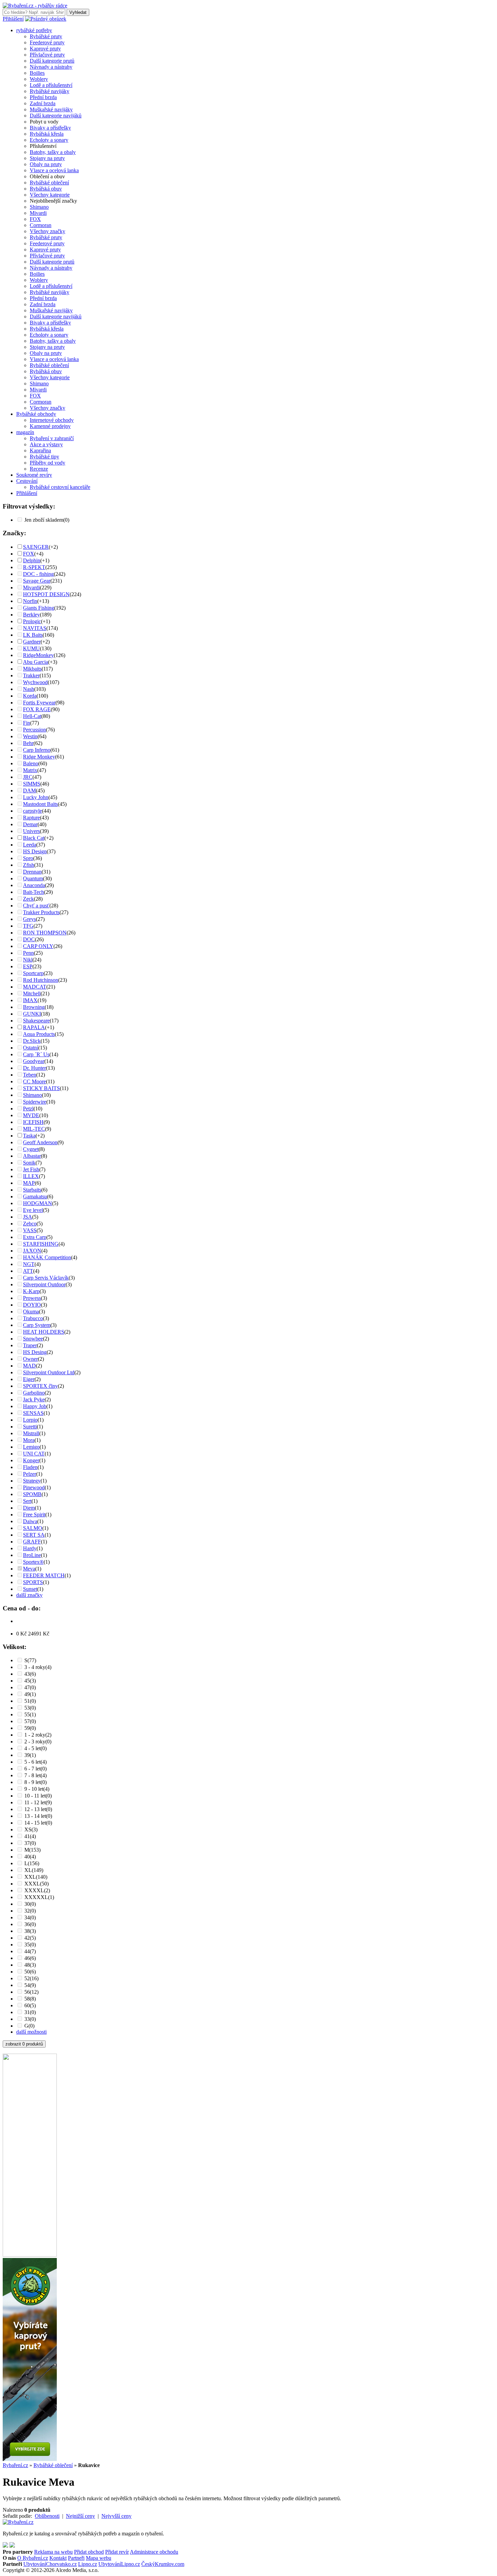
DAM (29, 790)
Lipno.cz (88, 2564)
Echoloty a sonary (49, 140)
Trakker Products (41, 912)
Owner (30, 1359)
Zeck (28, 899)
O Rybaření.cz (33, 2558)
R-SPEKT (34, 567)
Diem (29, 1508)
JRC (28, 777)
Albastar (32, 1156)
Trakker (31, 675)
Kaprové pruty (45, 49)
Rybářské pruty (46, 36)
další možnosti (31, 2032)
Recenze (39, 469)
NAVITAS (35, 628)
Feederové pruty (47, 42)
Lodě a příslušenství (51, 85)
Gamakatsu (35, 1196)
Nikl (28, 960)
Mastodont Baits (40, 804)
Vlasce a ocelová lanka (54, 170)
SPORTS (33, 1582)
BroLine (32, 1555)
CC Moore (34, 1081)
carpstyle (32, 811)
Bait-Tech (33, 892)
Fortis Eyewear (39, 703)
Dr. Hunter (34, 1068)
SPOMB (32, 1494)
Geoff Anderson (40, 1142)
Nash (29, 689)
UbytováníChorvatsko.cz (50, 2564)
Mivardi (38, 213)
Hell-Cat (32, 716)
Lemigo (31, 1447)
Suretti (30, 1427)
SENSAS (33, 1413)
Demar (30, 824)
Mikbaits (32, 669)
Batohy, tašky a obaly (53, 152)
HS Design (35, 851)
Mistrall (31, 1433)
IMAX (30, 1000)
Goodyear (34, 1061)
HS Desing (35, 1352)
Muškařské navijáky (51, 109)
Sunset (30, 1589)
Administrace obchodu (154, 2552)
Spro (28, 858)
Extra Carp (35, 1237)
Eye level (33, 1210)
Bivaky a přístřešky (50, 128)
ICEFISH (33, 1122)
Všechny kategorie (50, 195)
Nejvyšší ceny (116, 2516)
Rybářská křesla (47, 134)
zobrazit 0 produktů (24, 2044)
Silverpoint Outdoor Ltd (49, 1372)
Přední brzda (43, 97)
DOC (29, 939)
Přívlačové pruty (47, 55)
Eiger (29, 1379)
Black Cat (34, 838)
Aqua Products (39, 1034)
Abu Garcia (35, 662)
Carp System (37, 1325)
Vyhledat (78, 12)
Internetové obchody (52, 420)
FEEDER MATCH (44, 1575)
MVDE (31, 1115)
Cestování (27, 481)
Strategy (32, 1481)
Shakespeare (36, 1021)
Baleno (31, 763)
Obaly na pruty (46, 164)
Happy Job (35, 1406)
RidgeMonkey (38, 655)
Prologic (32, 621)
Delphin (32, 560)
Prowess (32, 1298)
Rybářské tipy (44, 457)
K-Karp (31, 1291)
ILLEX (31, 1176)
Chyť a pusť (36, 906)
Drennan (32, 872)
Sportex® (33, 1562)
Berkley (31, 615)
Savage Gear (37, 581)
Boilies (37, 73)
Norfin (30, 601)
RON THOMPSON (45, 933)
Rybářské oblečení (49, 183)
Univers (31, 831)
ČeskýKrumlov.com (163, 2564)
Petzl (28, 1109)
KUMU (31, 648)
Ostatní (31, 1048)
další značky (29, 1595)
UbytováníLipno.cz (119, 2564)
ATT (28, 1271)
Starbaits (32, 1190)
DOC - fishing (38, 574)
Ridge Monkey (39, 757)
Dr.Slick (32, 1041)
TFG (28, 926)
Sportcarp (33, 973)
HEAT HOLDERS (44, 1332)
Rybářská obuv (46, 189)
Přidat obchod (89, 2552)
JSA (28, 1217)
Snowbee (33, 1339)
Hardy (30, 1548)
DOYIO (32, 1305)
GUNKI (32, 1014)
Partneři (76, 2558)
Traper (30, 1345)
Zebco (30, 1224)
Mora (29, 1440)
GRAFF (32, 1542)
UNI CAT (34, 1454)
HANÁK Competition (47, 1257)
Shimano (39, 207)
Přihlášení (13, 19)
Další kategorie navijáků (56, 116)
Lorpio (30, 1420)
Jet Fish (31, 1169)
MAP (29, 1183)
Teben (30, 1075)
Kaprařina (40, 450)
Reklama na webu (53, 2552)
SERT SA (34, 1535)
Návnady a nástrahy (51, 67)
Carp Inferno (37, 750)
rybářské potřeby (34, 30)
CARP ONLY (38, 946)
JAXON (32, 1251)
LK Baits (33, 635)
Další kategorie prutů (52, 61)
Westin (30, 736)
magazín (25, 432)
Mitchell (32, 993)
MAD (29, 1366)
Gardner (32, 642)
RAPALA (34, 1027)
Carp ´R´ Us (36, 1054)
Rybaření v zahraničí (52, 438)
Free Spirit (34, 1515)
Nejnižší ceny (80, 2516)
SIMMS (32, 784)
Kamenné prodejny (50, 426)
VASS (30, 1230)
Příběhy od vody (48, 463)
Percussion (34, 730)
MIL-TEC (34, 1129)
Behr (28, 743)
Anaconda (34, 885)
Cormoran (41, 225)
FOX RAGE (37, 709)
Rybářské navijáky (50, 91)
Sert (27, 1501)
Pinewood (34, 1487)
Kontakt (58, 2558)
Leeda (30, 845)
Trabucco (33, 1318)
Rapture (31, 818)
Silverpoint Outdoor (44, 1284)
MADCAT (35, 987)
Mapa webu (99, 2558)
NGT (29, 1264)
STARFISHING (41, 1244)
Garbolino (34, 1393)
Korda (30, 696)
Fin (27, 723)
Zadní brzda (43, 103)
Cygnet (31, 1149)
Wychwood (35, 682)
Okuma (31, 1312)
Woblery (39, 79)
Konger (31, 1460)
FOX (35, 219)
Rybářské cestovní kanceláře (60, 487)
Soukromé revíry (34, 475)
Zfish (29, 865)
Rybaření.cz (15, 2465)
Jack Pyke (34, 1399)
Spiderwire (35, 1102)
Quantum (33, 878)
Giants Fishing (39, 608)
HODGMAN (38, 1203)
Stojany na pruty (47, 158)
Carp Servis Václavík (46, 1278)
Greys (29, 919)
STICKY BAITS (41, 1088)
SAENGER (36, 547)
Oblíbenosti (47, 2516)
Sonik (29, 1163)
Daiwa (30, 1521)
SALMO (33, 1528)
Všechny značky (48, 231)
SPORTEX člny (40, 1386)
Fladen (30, 1467)
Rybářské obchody (36, 414)
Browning (34, 1007)
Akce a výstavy (46, 444)
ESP (28, 966)
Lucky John (36, 797)
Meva (29, 1569)
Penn (28, 953)
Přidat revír (117, 2552)
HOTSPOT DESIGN (46, 594)
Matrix (30, 770)
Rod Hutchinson (41, 980)
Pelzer (30, 1474)
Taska (29, 1136)
